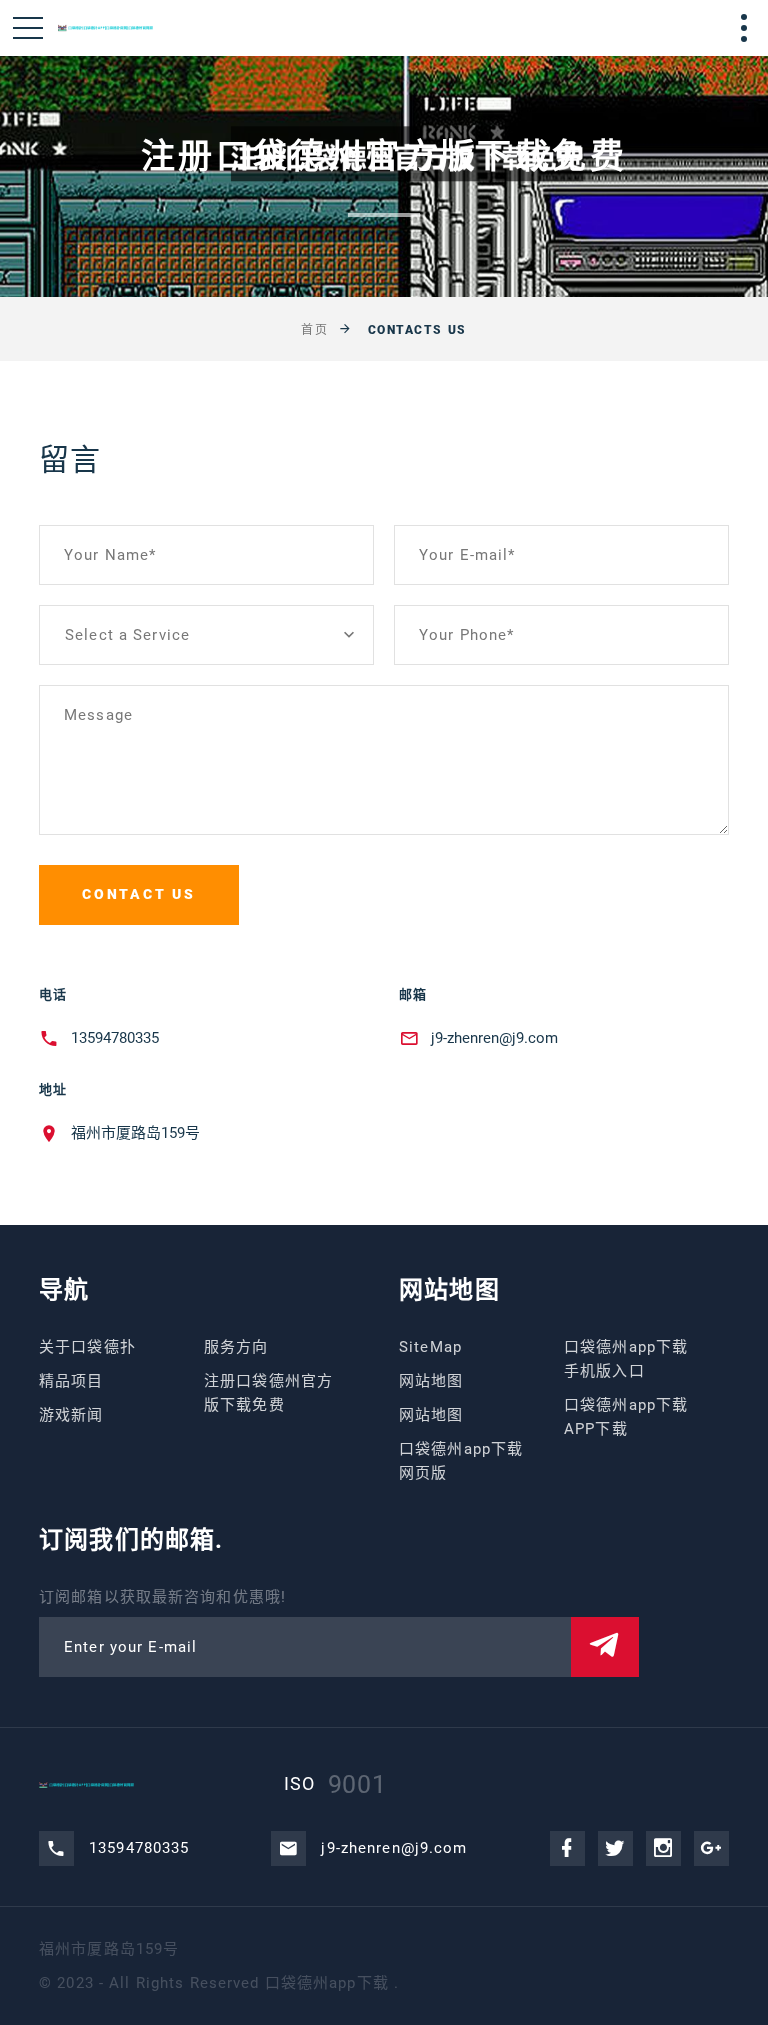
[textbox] (206, 635)
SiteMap (430, 1347)
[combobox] (206, 635)
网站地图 (431, 1381)
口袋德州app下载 (327, 1983)
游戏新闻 (71, 1415)
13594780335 (115, 1038)
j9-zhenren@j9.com (494, 1038)
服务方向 (236, 1347)
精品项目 (71, 1381)
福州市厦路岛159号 (135, 1133)
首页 (314, 330)
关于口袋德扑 (87, 1347)
